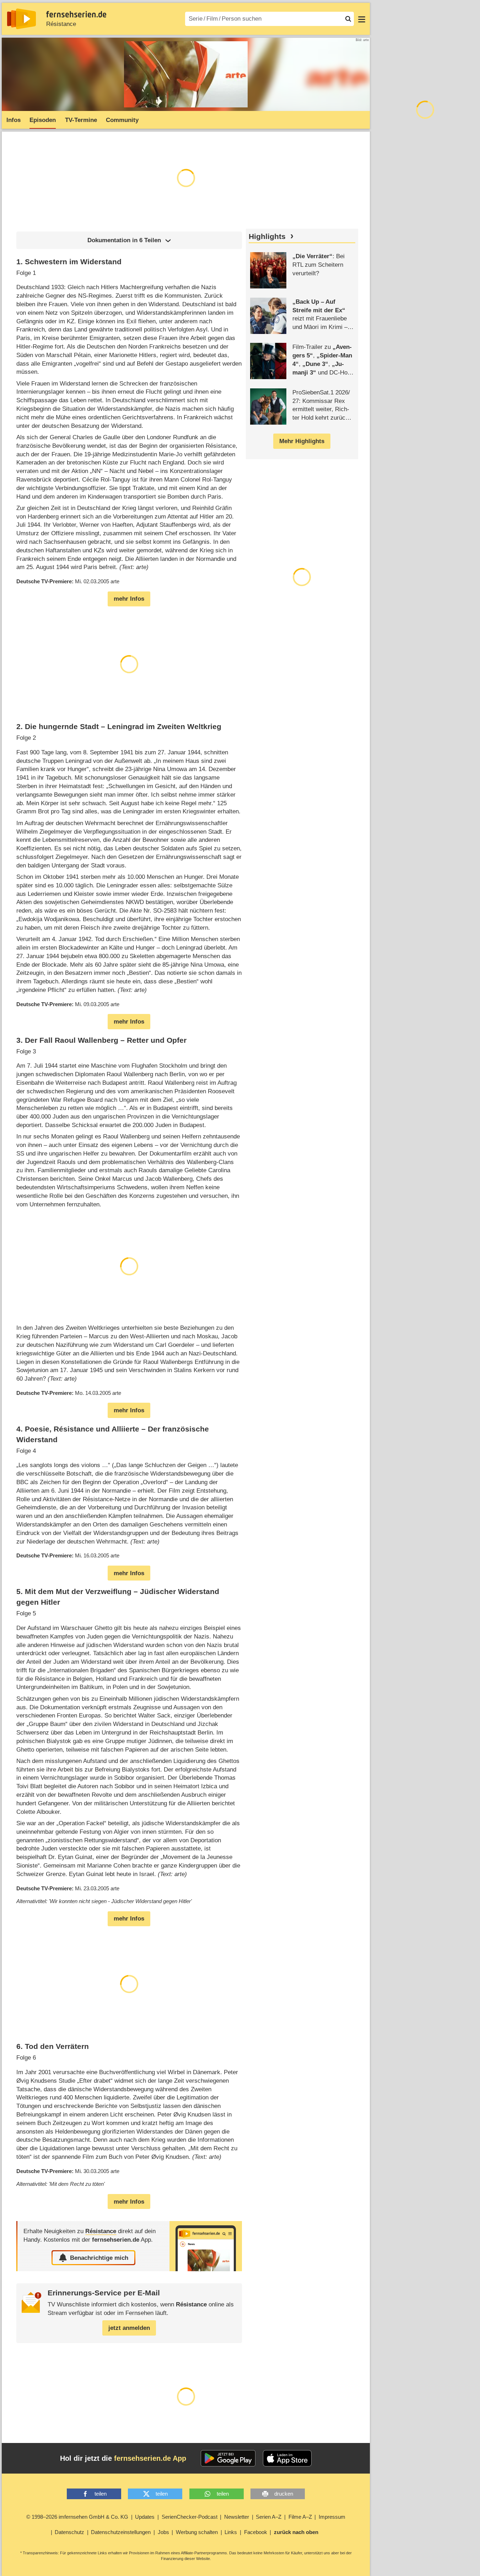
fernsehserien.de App (150, 2458)
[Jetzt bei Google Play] (228, 2458)
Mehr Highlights (302, 441)
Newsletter (237, 2517)
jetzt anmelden (129, 2328)
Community (122, 120)
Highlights (267, 237)
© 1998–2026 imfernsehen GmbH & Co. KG (77, 2517)
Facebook (256, 2532)
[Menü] (362, 19)
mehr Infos (129, 599)
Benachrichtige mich (99, 2258)
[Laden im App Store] (287, 2458)
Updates (145, 2517)
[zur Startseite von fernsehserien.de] (21, 19)
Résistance (61, 24)
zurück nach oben (296, 2532)
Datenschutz (69, 2532)
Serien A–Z (269, 2517)
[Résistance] (206, 2246)
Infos (14, 120)
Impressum (332, 2517)
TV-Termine (81, 120)
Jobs (163, 2532)
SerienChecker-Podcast (190, 2517)
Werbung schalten (197, 2532)
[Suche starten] (348, 19)
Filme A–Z (300, 2517)
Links (231, 2532)
